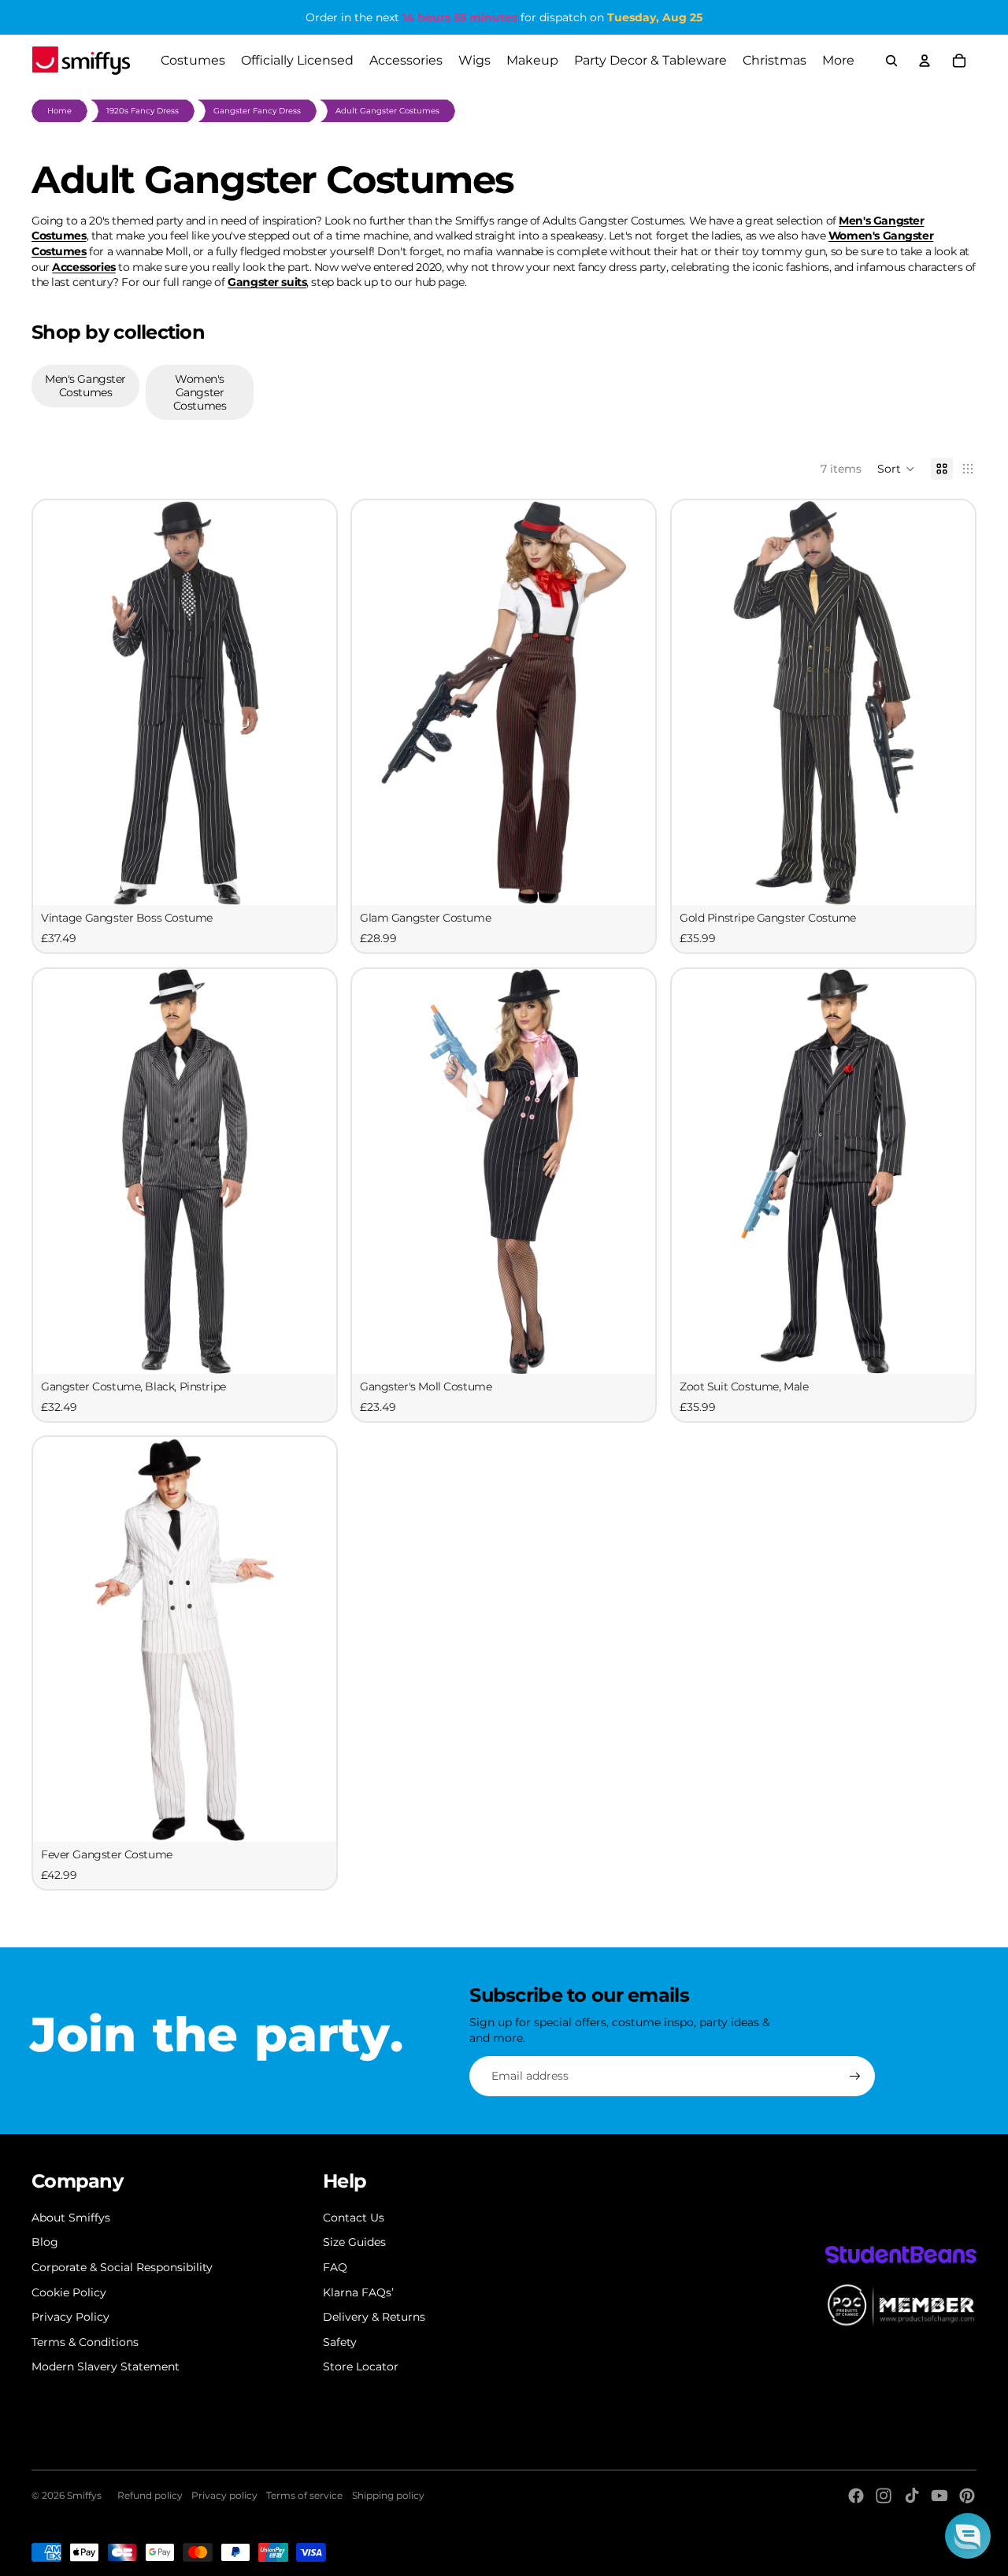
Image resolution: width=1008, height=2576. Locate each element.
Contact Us (354, 2218)
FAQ (335, 2267)
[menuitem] (838, 61)
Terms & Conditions (85, 2342)
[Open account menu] (925, 61)
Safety (340, 2342)
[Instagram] (884, 2496)
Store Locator (361, 2366)
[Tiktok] (912, 2496)
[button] (896, 469)
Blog (45, 2242)
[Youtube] (939, 2496)
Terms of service (304, 2495)
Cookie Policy (69, 2292)
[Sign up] (855, 2077)
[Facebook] (856, 2496)
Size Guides (354, 2242)
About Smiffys (71, 2218)
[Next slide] (313, 703)
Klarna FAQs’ (358, 2292)
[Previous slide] (57, 703)
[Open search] (891, 61)
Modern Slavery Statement (106, 2366)
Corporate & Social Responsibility (122, 2267)
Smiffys (84, 2495)
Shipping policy (388, 2495)
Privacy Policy (70, 2317)
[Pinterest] (967, 2496)
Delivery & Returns (374, 2317)
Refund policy (150, 2495)
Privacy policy (224, 2495)
